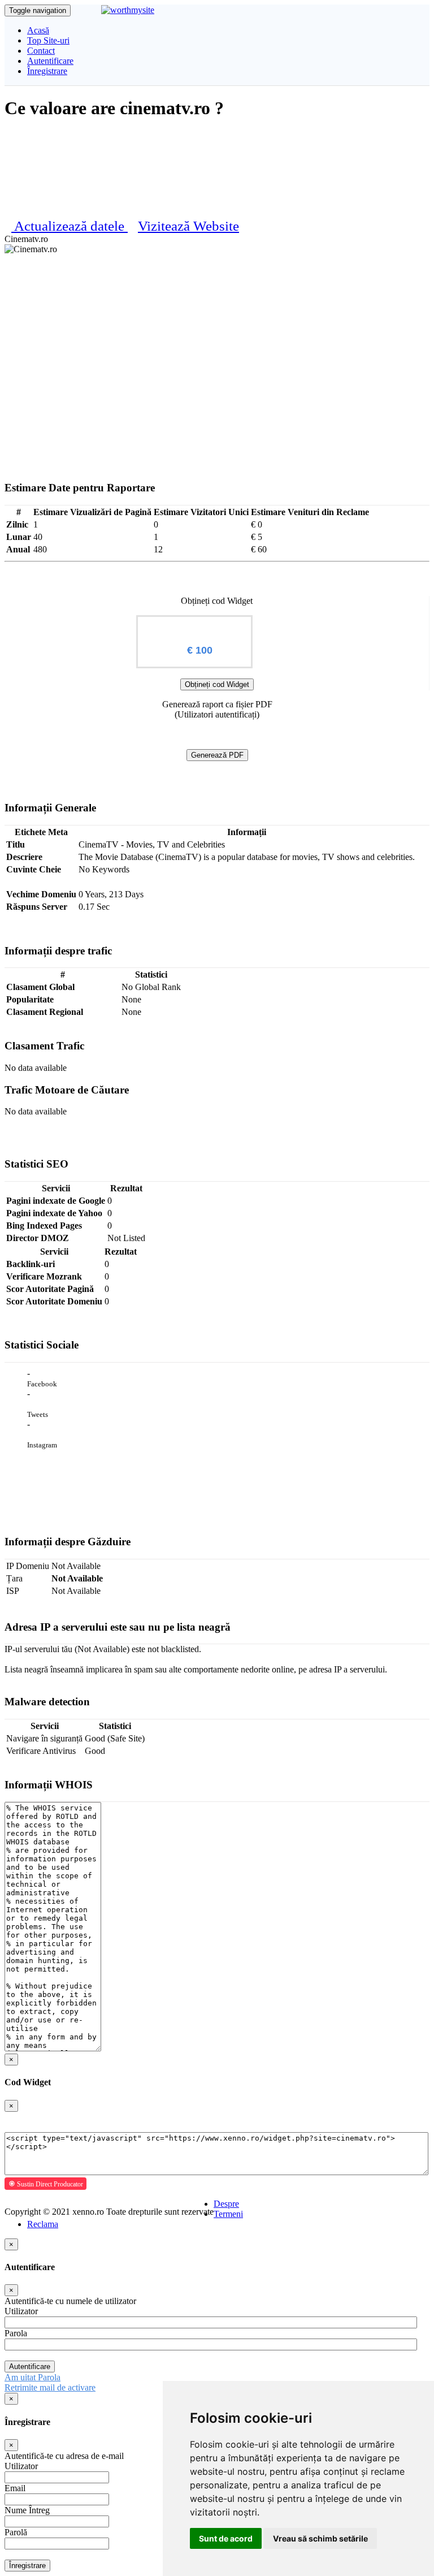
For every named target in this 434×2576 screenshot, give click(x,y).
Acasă (38, 30)
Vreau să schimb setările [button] (320, 2538)
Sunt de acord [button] (226, 2538)
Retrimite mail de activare (50, 2387)
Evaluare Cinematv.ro (194, 626)
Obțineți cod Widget (217, 684)
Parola (16, 2333)
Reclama (43, 2224)
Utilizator (21, 2311)
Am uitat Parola (32, 2377)
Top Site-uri (48, 40)
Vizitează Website (188, 226)
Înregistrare (47, 71)
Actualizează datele (71, 226)
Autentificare (50, 61)
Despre (226, 2204)
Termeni (228, 2214)
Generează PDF (217, 755)
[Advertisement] (217, 339)
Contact (41, 51)
